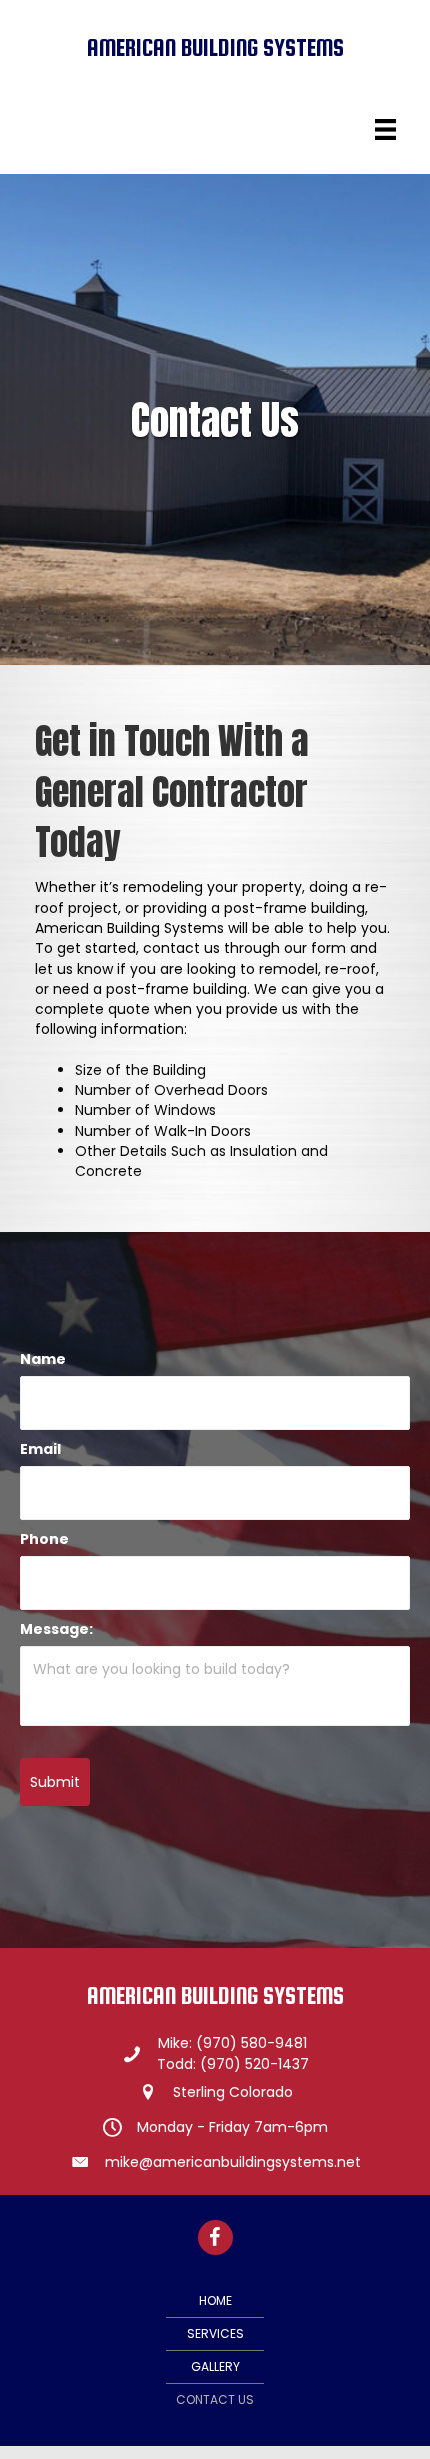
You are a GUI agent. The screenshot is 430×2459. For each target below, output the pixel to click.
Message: (56, 1629)
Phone (44, 1539)
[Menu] (385, 129)
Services (215, 2333)
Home (215, 2300)
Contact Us (215, 2399)
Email (40, 1449)
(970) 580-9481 (251, 2043)
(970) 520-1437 (254, 2064)
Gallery (215, 2366)
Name (43, 1359)
